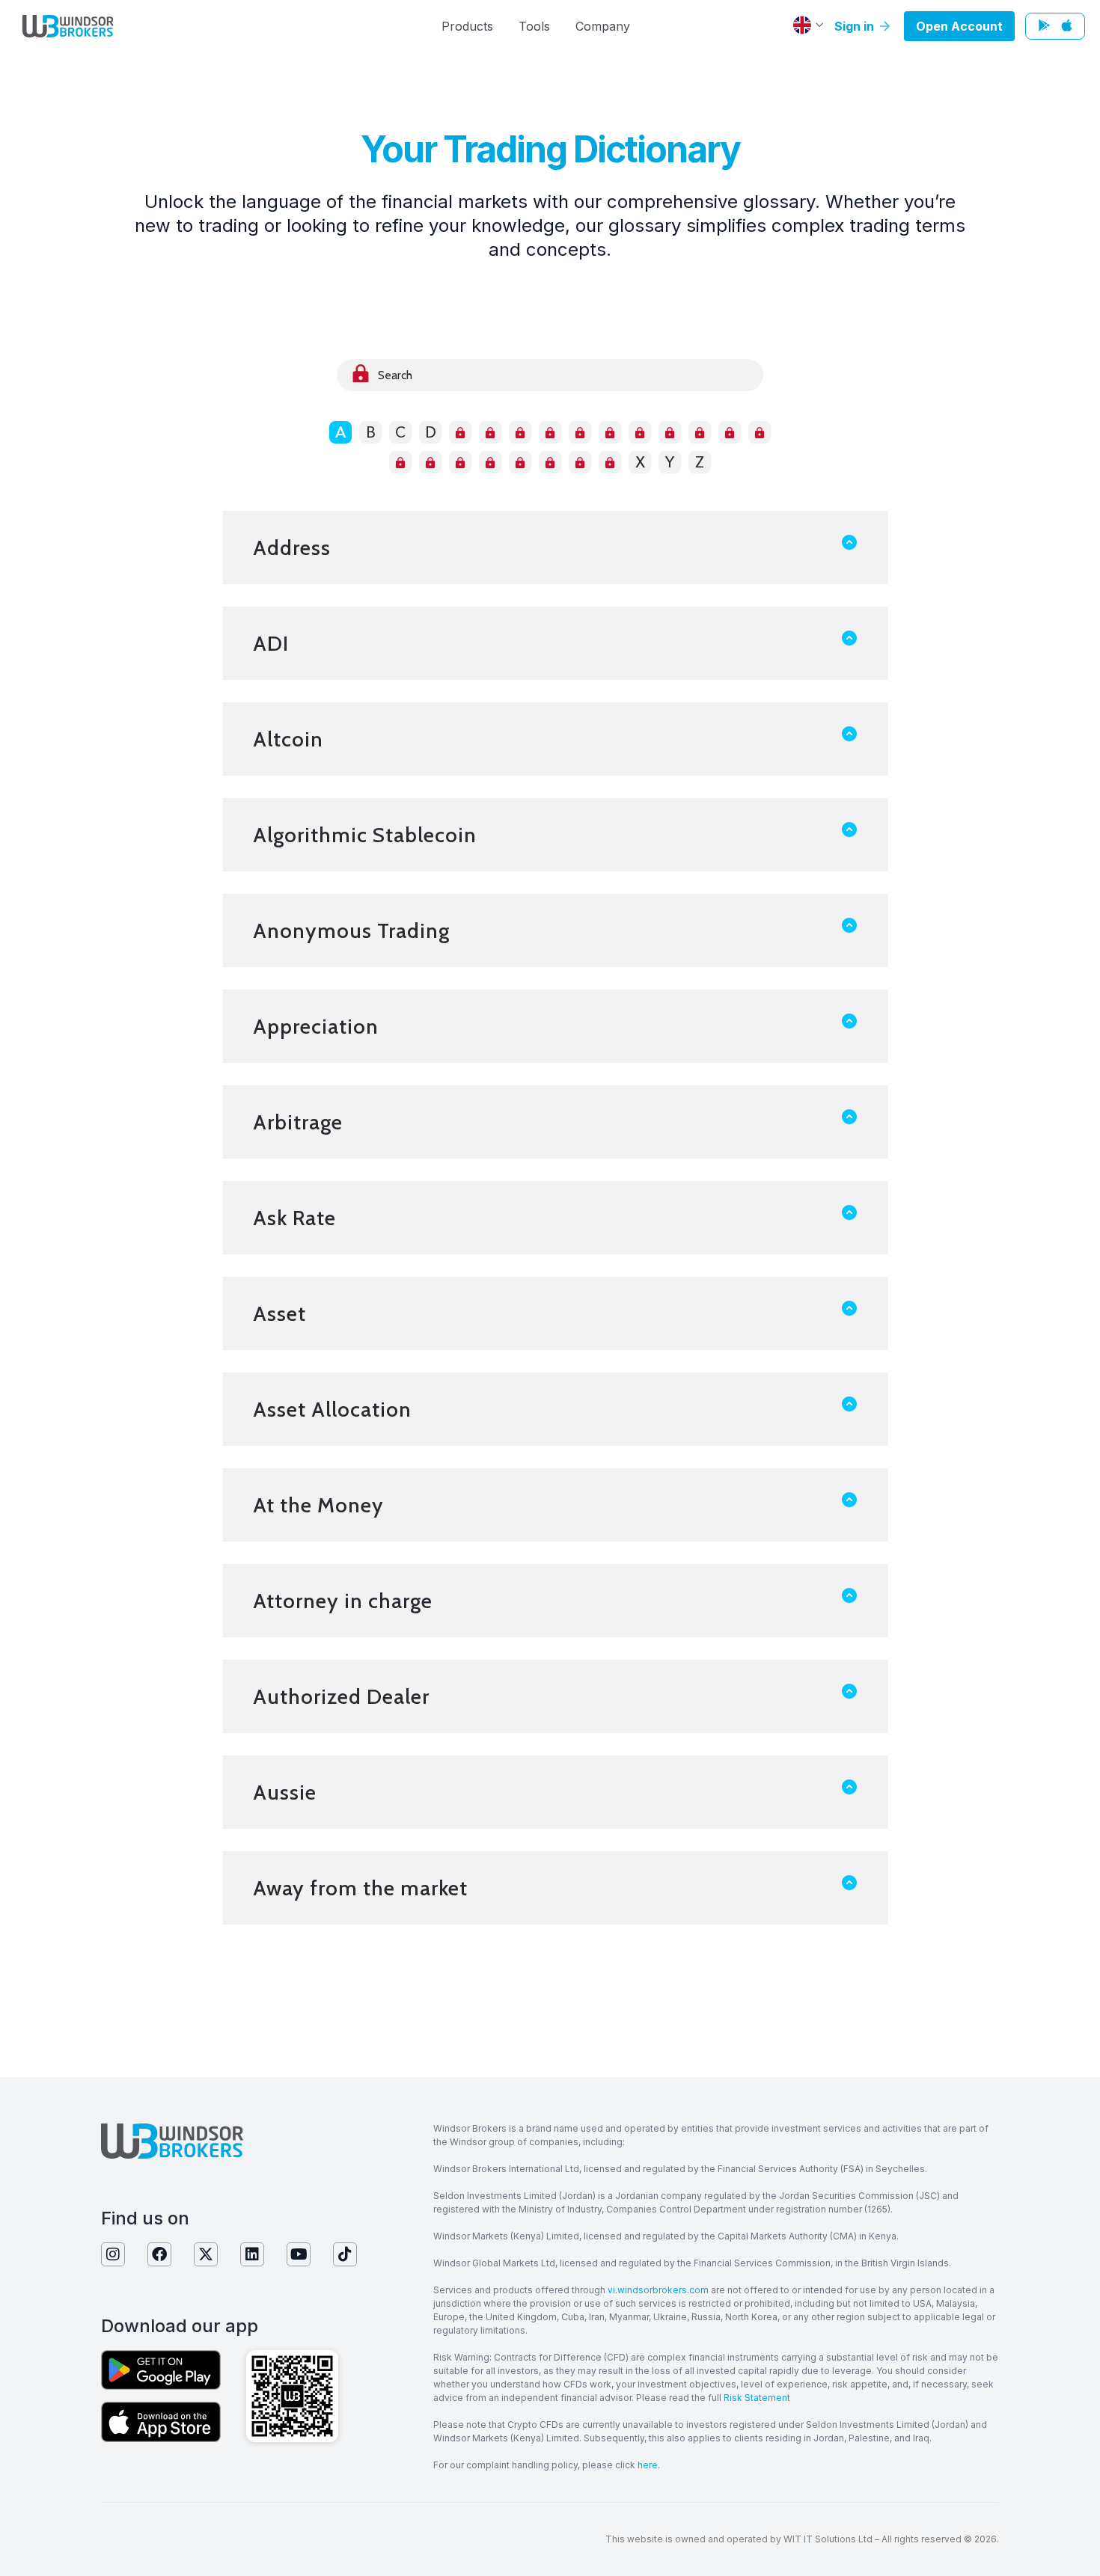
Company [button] (603, 26)
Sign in (856, 26)
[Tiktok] (345, 2254)
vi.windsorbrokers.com (658, 2290)
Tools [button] (534, 26)
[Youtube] (299, 2254)
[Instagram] (113, 2254)
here (648, 2465)
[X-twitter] (206, 2254)
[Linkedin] (252, 2254)
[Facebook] (159, 2254)
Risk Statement (757, 2398)
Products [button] (467, 26)
